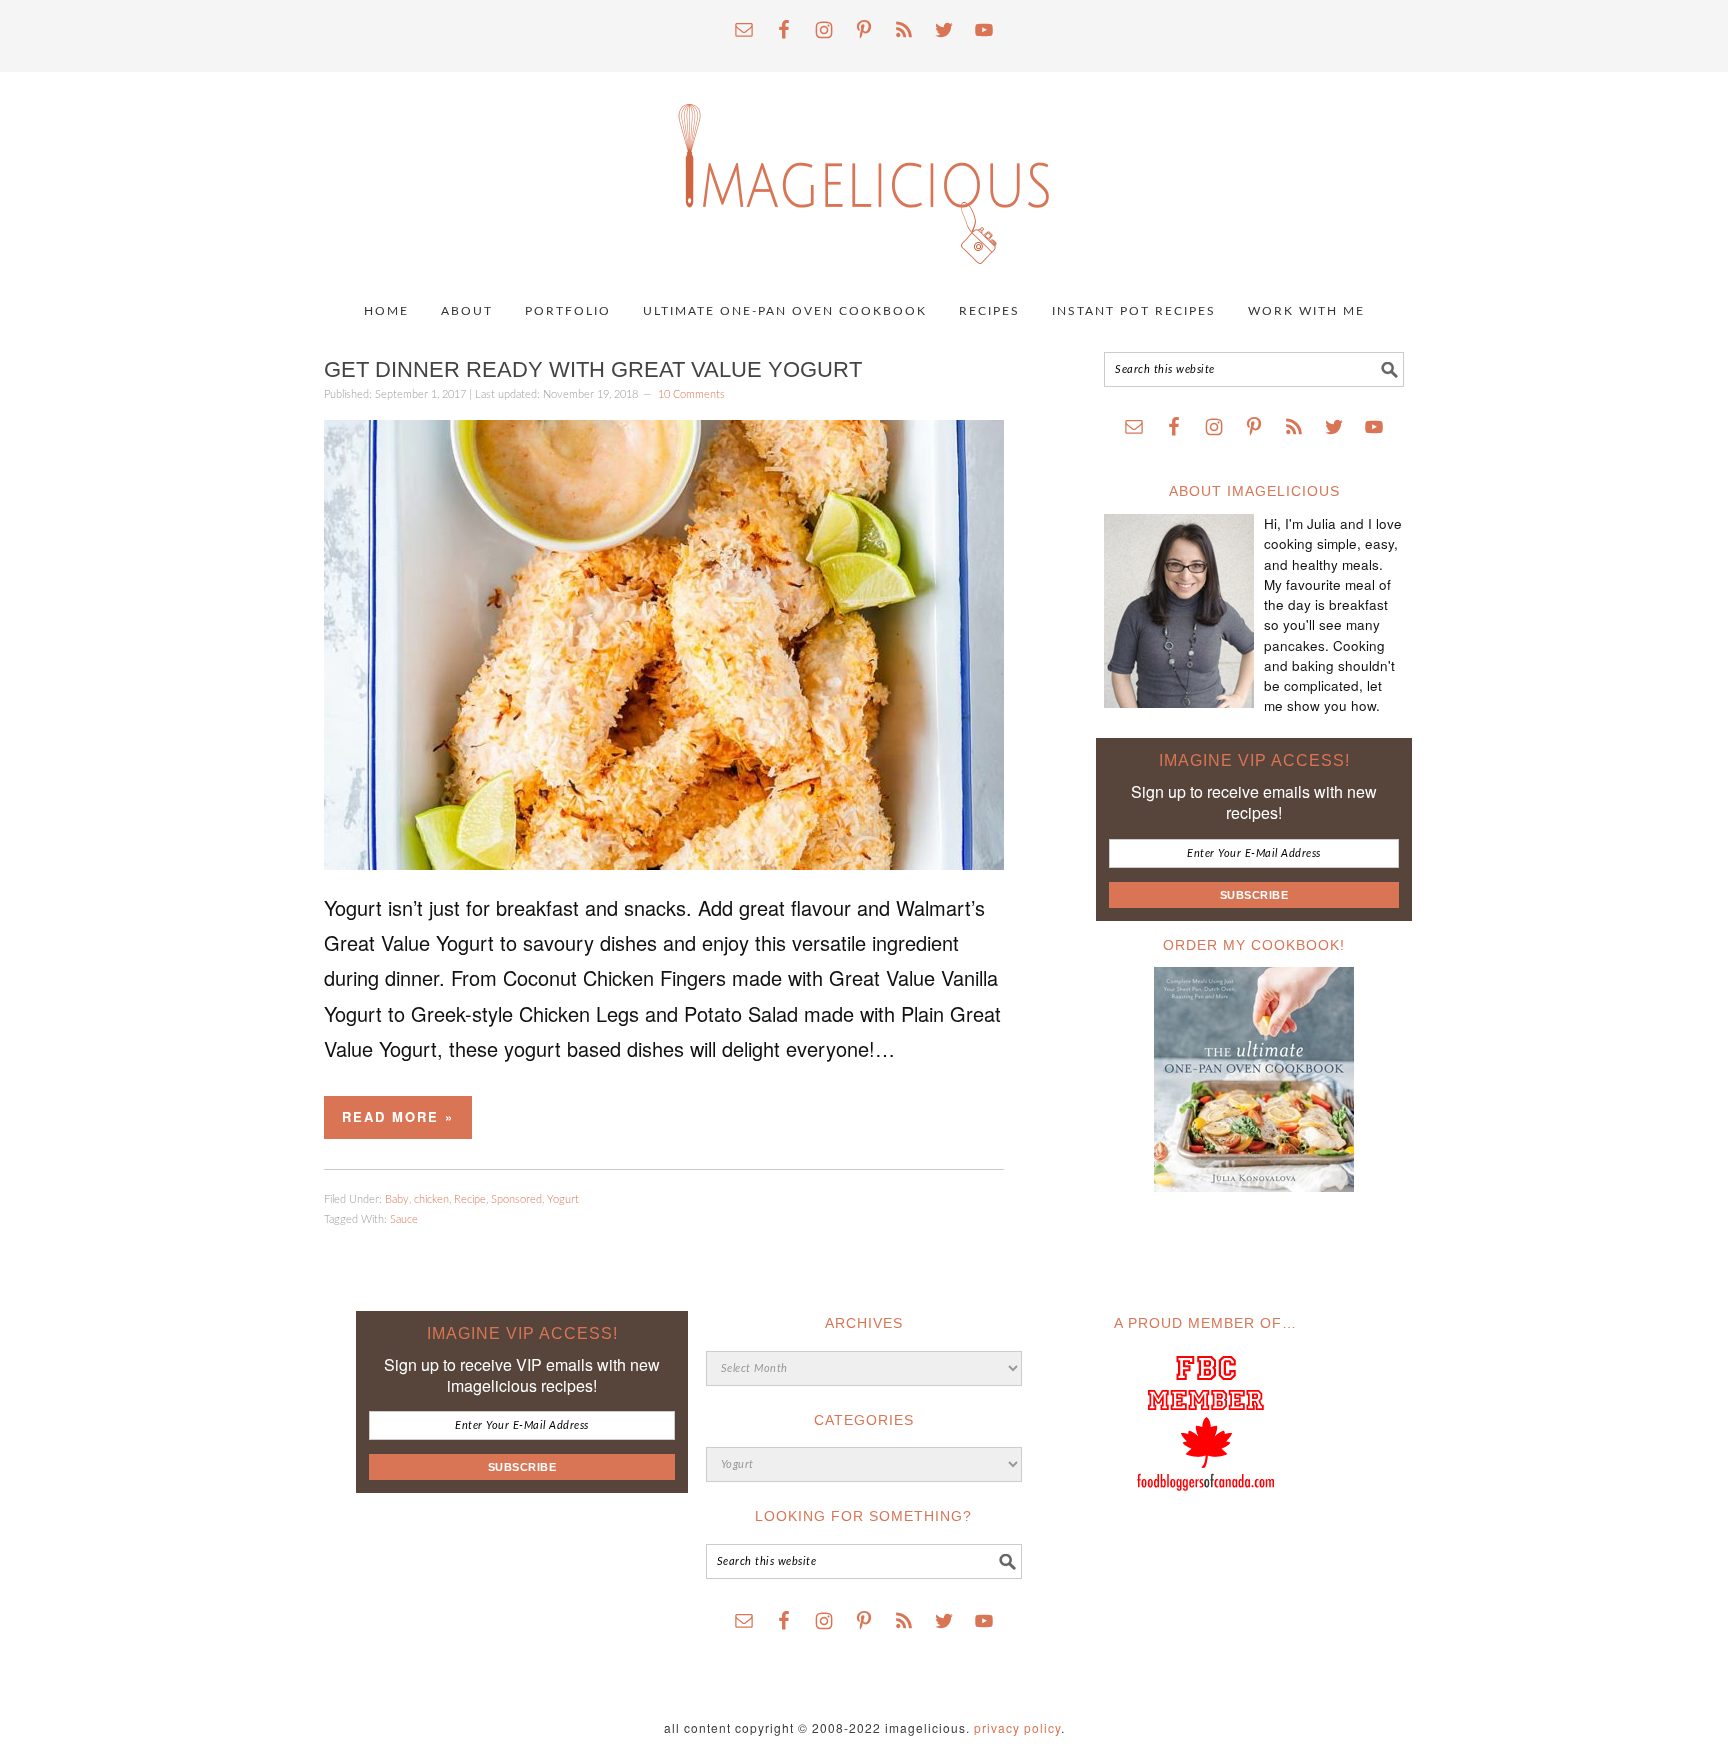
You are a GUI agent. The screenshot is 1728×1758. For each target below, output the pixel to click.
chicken (431, 1199)
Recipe (470, 1199)
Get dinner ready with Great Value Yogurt (593, 369)
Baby (397, 1199)
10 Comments (691, 394)
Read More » (398, 1116)
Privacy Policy (1017, 1727)
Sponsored (516, 1199)
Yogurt (563, 1199)
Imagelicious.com (864, 174)
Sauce (404, 1219)
